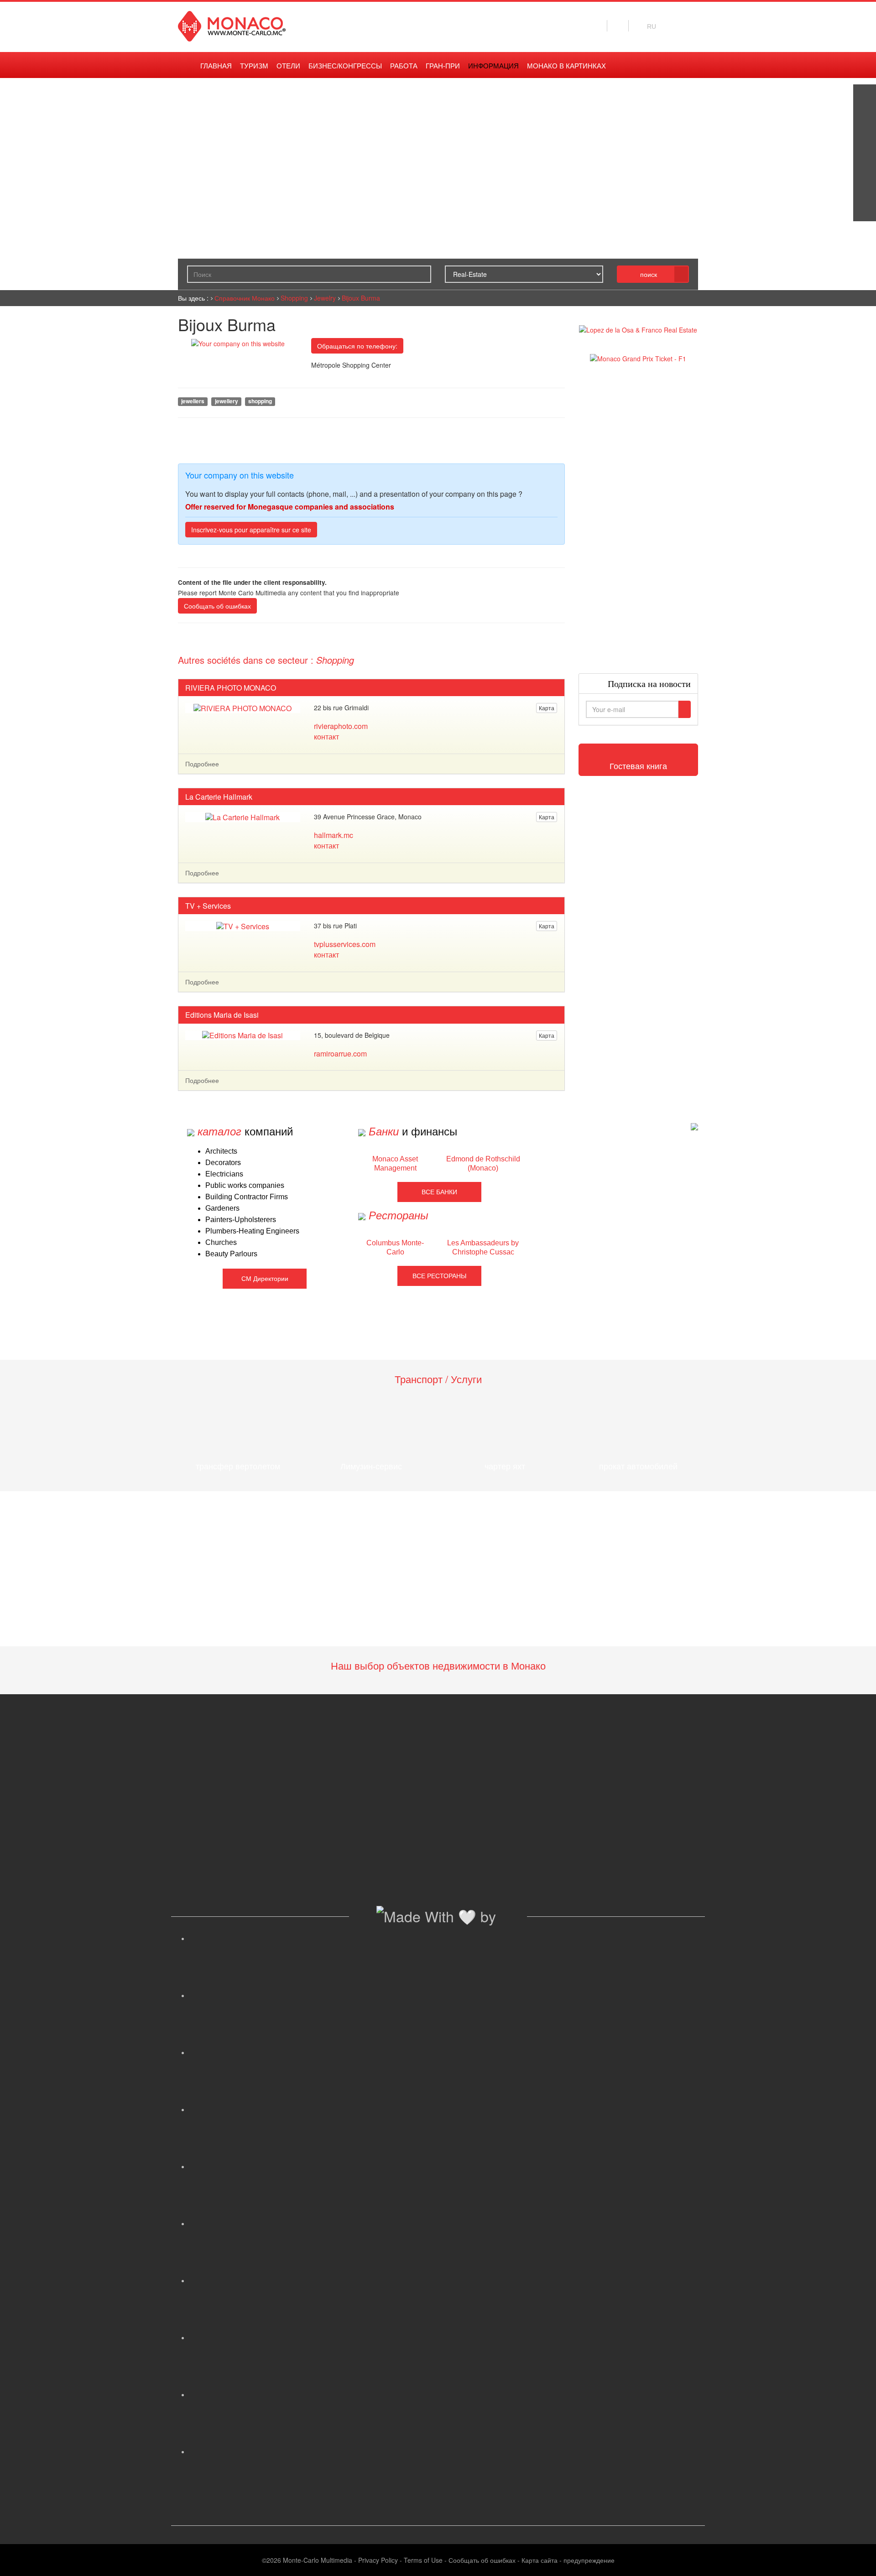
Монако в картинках (566, 66)
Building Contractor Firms (247, 1197)
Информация (493, 66)
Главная (216, 66)
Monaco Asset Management (395, 1163)
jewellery (227, 401)
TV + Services (208, 906)
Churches (221, 1242)
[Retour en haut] (855, 2558)
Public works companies (245, 1185)
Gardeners (222, 1208)
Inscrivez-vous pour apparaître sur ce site (251, 530)
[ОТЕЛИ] (865, 187)
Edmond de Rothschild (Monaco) (483, 1163)
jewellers (193, 401)
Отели (288, 66)
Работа (404, 66)
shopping (260, 401)
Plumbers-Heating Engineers (252, 1231)
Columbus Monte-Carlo (395, 1247)
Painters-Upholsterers (241, 1220)
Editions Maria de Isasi (222, 1015)
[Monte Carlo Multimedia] (694, 1126)
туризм (254, 66)
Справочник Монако (245, 298)
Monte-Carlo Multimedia (318, 2560)
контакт (326, 736)
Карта (547, 708)
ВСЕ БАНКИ (439, 1192)
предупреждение (589, 2560)
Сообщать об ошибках (217, 606)
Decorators (223, 1163)
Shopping (294, 298)
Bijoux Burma (361, 298)
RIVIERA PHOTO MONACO (231, 688)
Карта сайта (540, 2560)
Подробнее (202, 764)
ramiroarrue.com (340, 1054)
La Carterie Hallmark (219, 797)
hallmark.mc (334, 835)
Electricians (224, 1174)
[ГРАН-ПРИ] (865, 210)
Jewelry (325, 298)
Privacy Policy (378, 2560)
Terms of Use (423, 2560)
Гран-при (443, 66)
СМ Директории (265, 1279)
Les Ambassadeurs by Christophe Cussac (483, 1247)
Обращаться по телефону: (357, 346)
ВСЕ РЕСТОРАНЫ (439, 1276)
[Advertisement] (639, 518)
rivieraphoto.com (341, 726)
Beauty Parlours (231, 1254)
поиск (649, 274)
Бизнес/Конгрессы (345, 66)
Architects (221, 1151)
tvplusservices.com (345, 944)
